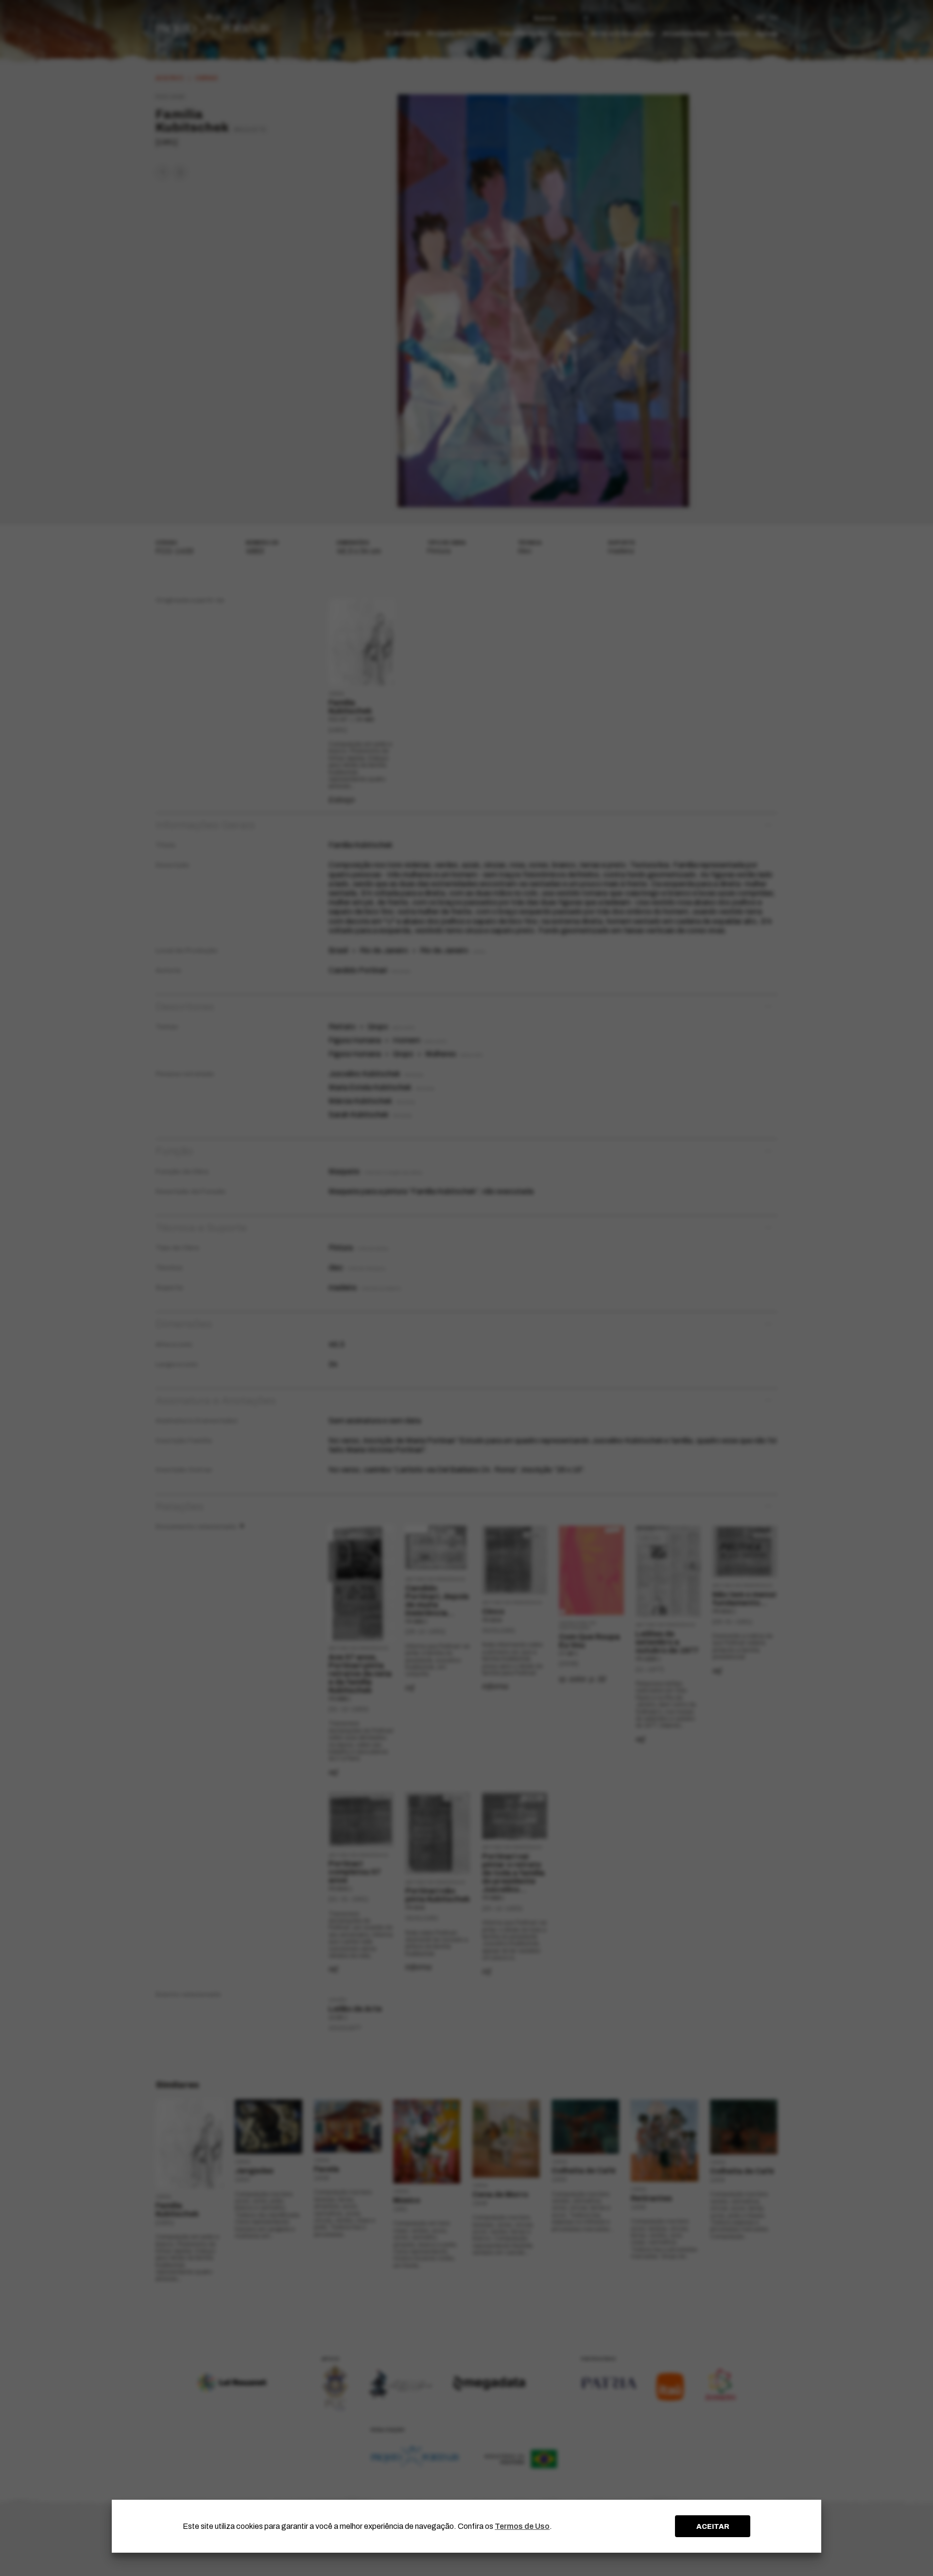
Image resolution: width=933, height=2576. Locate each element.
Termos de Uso (522, 2526)
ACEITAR (713, 2526)
